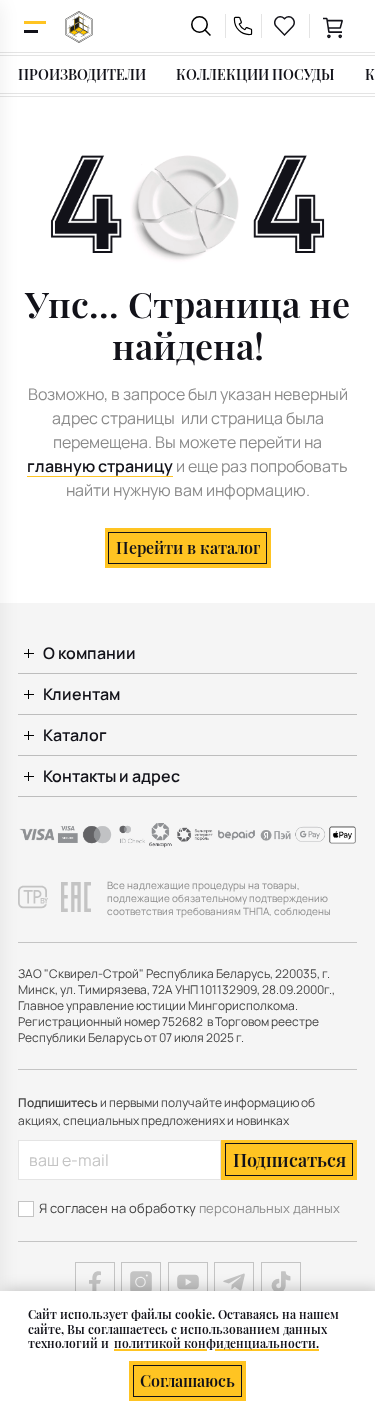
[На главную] (79, 26)
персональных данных (269, 1208)
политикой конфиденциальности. (216, 1343)
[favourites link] (285, 26)
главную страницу (100, 466)
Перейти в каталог (188, 547)
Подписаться (289, 1160)
